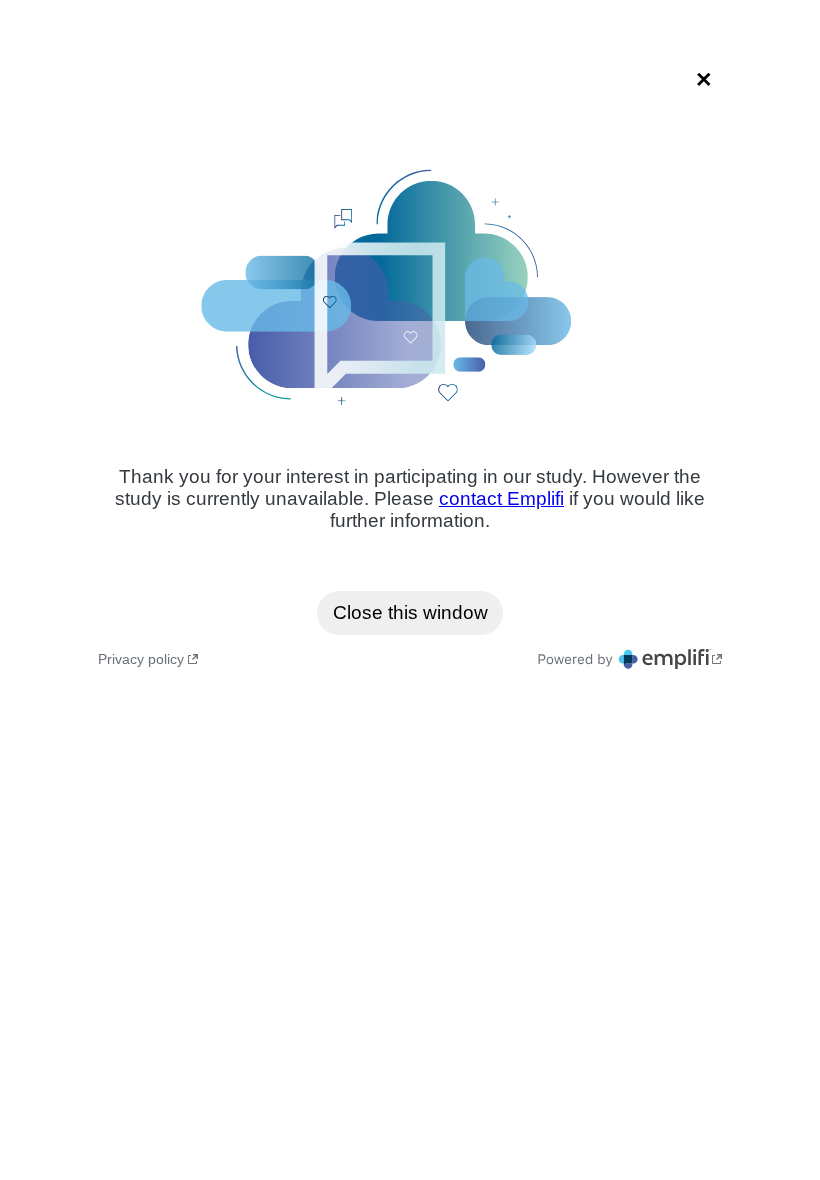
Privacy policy (143, 659)
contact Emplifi (501, 498)
